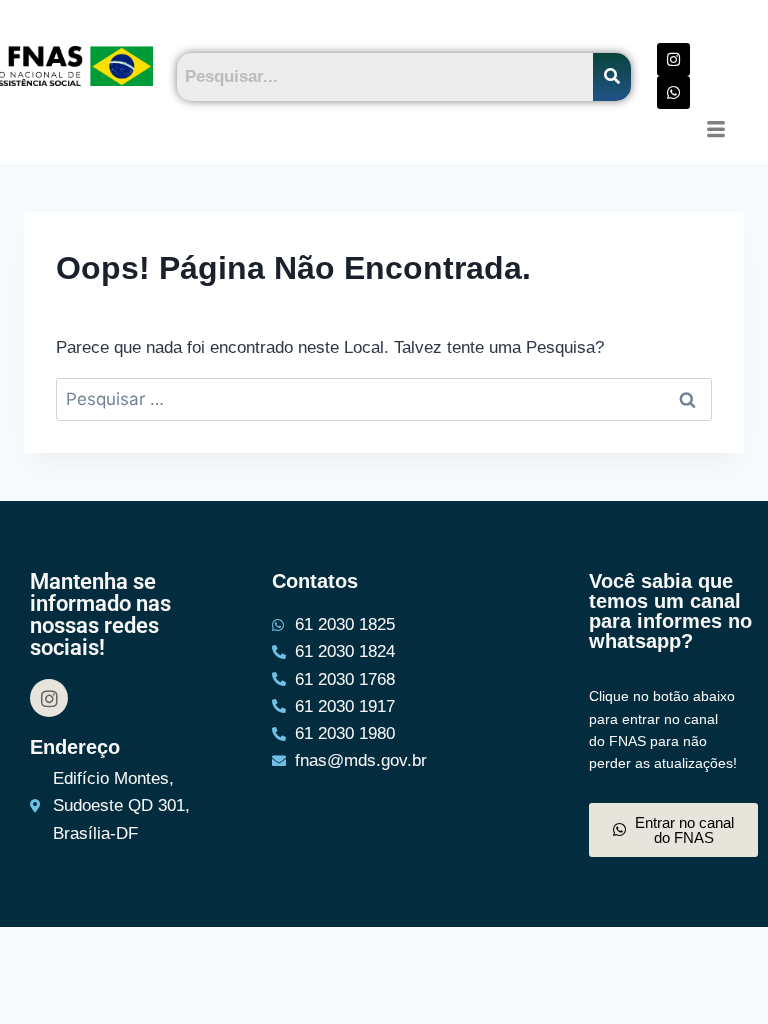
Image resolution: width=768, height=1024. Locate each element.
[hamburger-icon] (715, 131)
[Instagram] (673, 59)
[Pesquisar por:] (384, 399)
